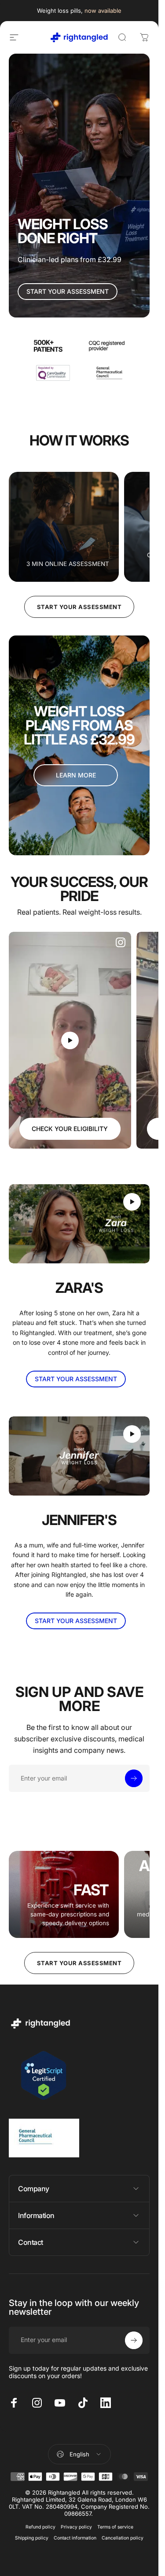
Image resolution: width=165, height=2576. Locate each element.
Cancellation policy (123, 2538)
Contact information (75, 2538)
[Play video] (70, 1040)
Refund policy (40, 2527)
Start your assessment (79, 607)
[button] (70, 1040)
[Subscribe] (134, 1778)
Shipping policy (32, 2538)
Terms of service (115, 2527)
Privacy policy (76, 2527)
